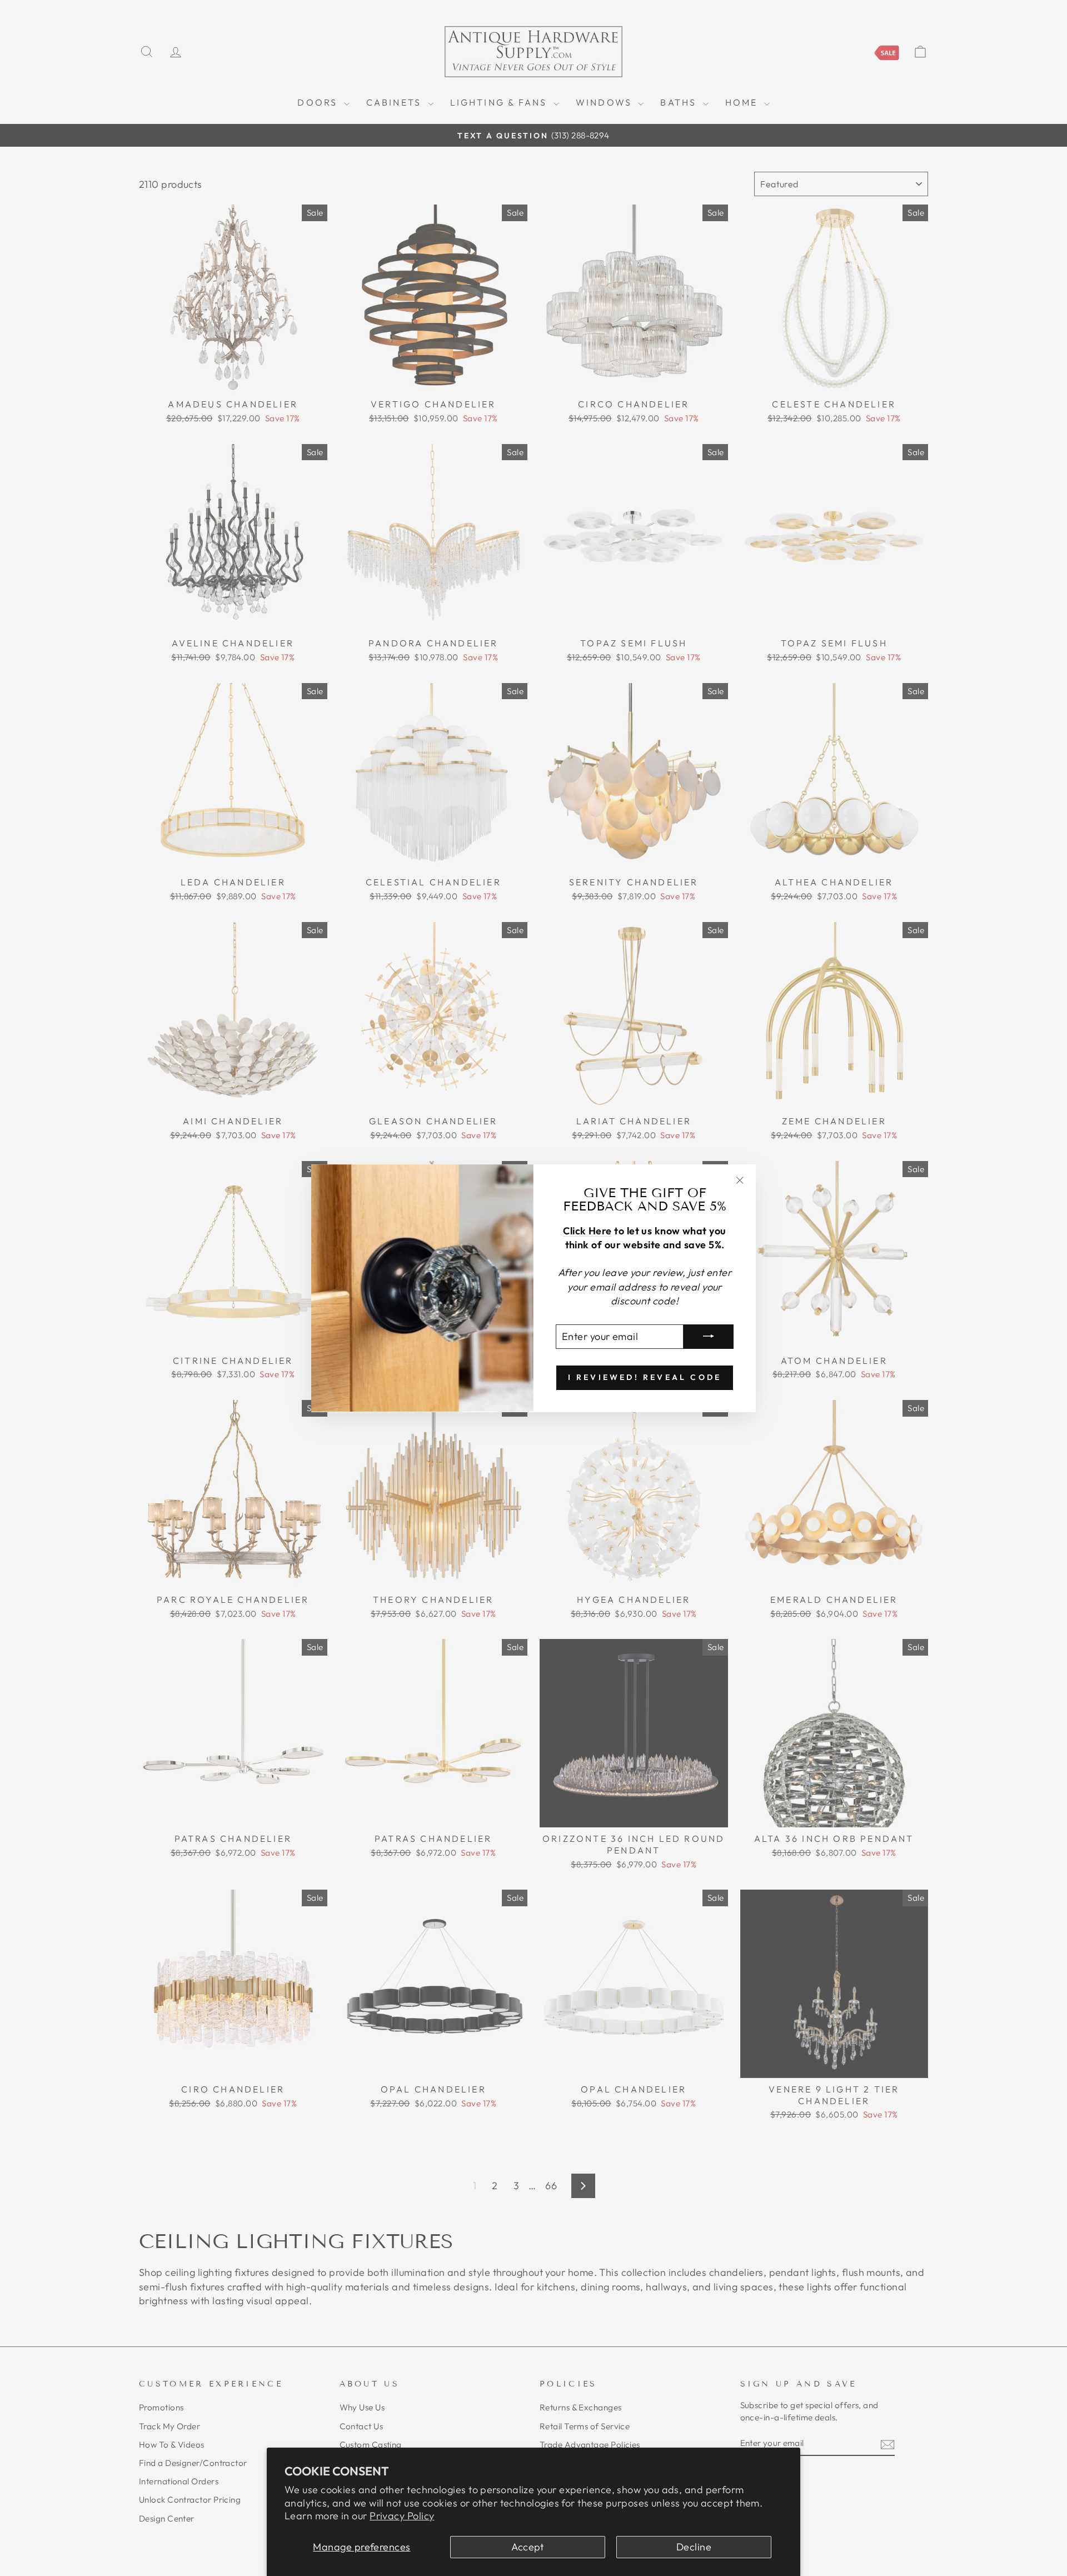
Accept (528, 2547)
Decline (694, 2547)
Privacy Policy (402, 2516)
